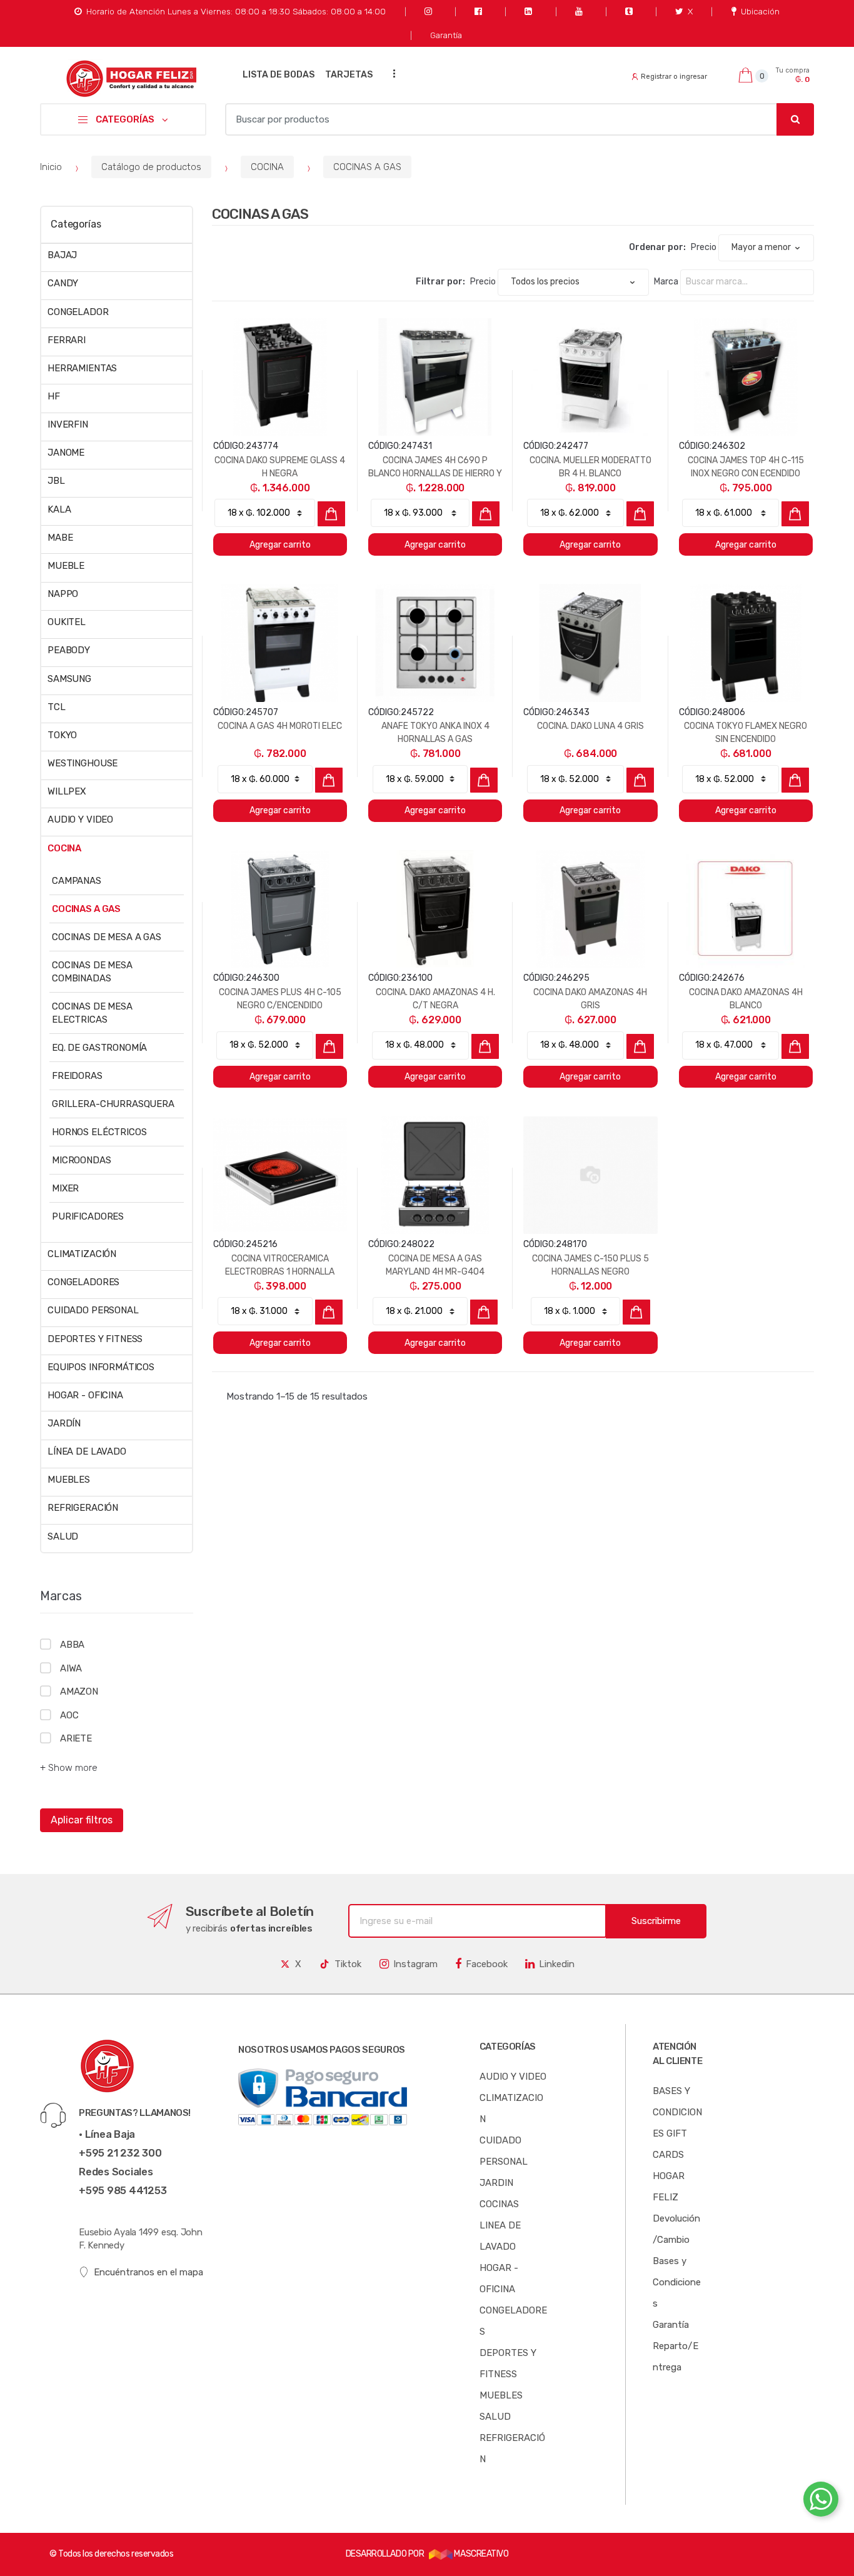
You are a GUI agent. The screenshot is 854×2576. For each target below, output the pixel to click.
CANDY (63, 283)
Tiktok (348, 1964)
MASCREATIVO (480, 2554)
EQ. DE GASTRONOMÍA (99, 1048)
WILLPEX (67, 791)
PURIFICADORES (88, 1216)
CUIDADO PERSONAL (93, 1310)
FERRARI (67, 340)
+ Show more (69, 1768)
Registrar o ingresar (674, 77)
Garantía (446, 35)
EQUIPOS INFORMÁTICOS (101, 1367)
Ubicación (760, 11)
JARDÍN (64, 1423)
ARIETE (76, 1738)
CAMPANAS (77, 881)
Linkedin (557, 1964)
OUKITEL (67, 622)
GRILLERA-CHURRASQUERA (113, 1104)
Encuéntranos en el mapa (148, 2272)
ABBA (72, 1645)
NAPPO (63, 594)
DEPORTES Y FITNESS (95, 1339)
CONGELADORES (83, 1282)
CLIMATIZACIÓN (82, 1254)
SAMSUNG (69, 679)
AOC (69, 1715)
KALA (59, 509)
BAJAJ (62, 255)
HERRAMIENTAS (82, 368)
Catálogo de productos (151, 167)
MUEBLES (69, 1480)
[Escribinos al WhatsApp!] (821, 2502)
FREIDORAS (77, 1076)
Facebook (487, 1964)
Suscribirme (656, 1921)
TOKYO (62, 735)
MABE (60, 538)
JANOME (66, 453)
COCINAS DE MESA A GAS (107, 937)
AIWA (71, 1668)
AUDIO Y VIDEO (80, 819)
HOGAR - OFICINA (85, 1395)
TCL (57, 707)
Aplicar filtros (82, 1820)
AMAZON (79, 1691)
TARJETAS (349, 75)
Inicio (51, 167)
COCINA (267, 167)
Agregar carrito (280, 545)
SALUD (63, 1536)
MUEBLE (66, 566)
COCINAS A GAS (367, 167)
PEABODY (69, 650)
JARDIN (496, 2183)
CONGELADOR (78, 312)
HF (54, 396)
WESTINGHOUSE (83, 763)
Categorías (76, 224)
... (391, 73)
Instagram (415, 1964)
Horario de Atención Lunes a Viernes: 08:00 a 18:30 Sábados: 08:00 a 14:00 (236, 11)
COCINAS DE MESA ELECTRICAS (92, 1013)
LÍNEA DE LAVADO (87, 1451)
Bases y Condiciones (677, 2282)
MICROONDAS (82, 1160)
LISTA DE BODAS (279, 75)
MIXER (65, 1188)
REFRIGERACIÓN (83, 1508)
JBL (56, 481)
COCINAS (499, 2204)
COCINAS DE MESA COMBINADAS (92, 972)
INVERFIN (68, 424)
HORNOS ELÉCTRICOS (99, 1132)
